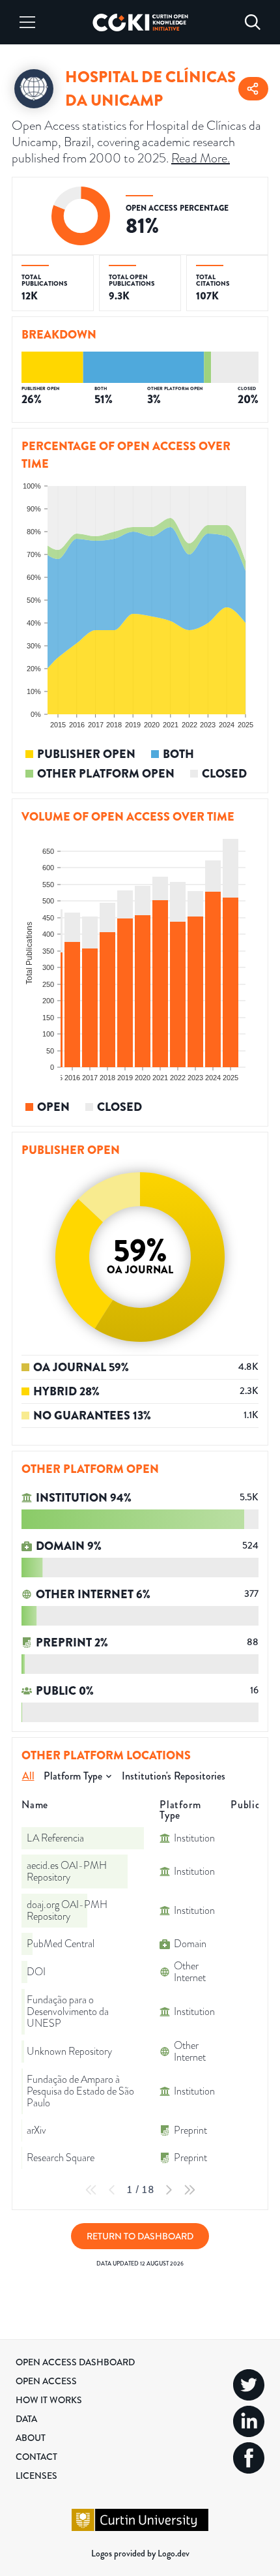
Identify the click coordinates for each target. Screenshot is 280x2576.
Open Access (46, 2381)
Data (26, 2419)
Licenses (36, 2476)
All (28, 1776)
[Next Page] (169, 2190)
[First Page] (91, 2190)
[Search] (253, 22)
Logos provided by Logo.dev (140, 2553)
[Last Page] (189, 2190)
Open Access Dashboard (75, 2362)
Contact (36, 2457)
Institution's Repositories (174, 1776)
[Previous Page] (112, 2190)
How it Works (49, 2400)
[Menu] (27, 22)
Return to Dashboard (140, 2236)
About (31, 2438)
